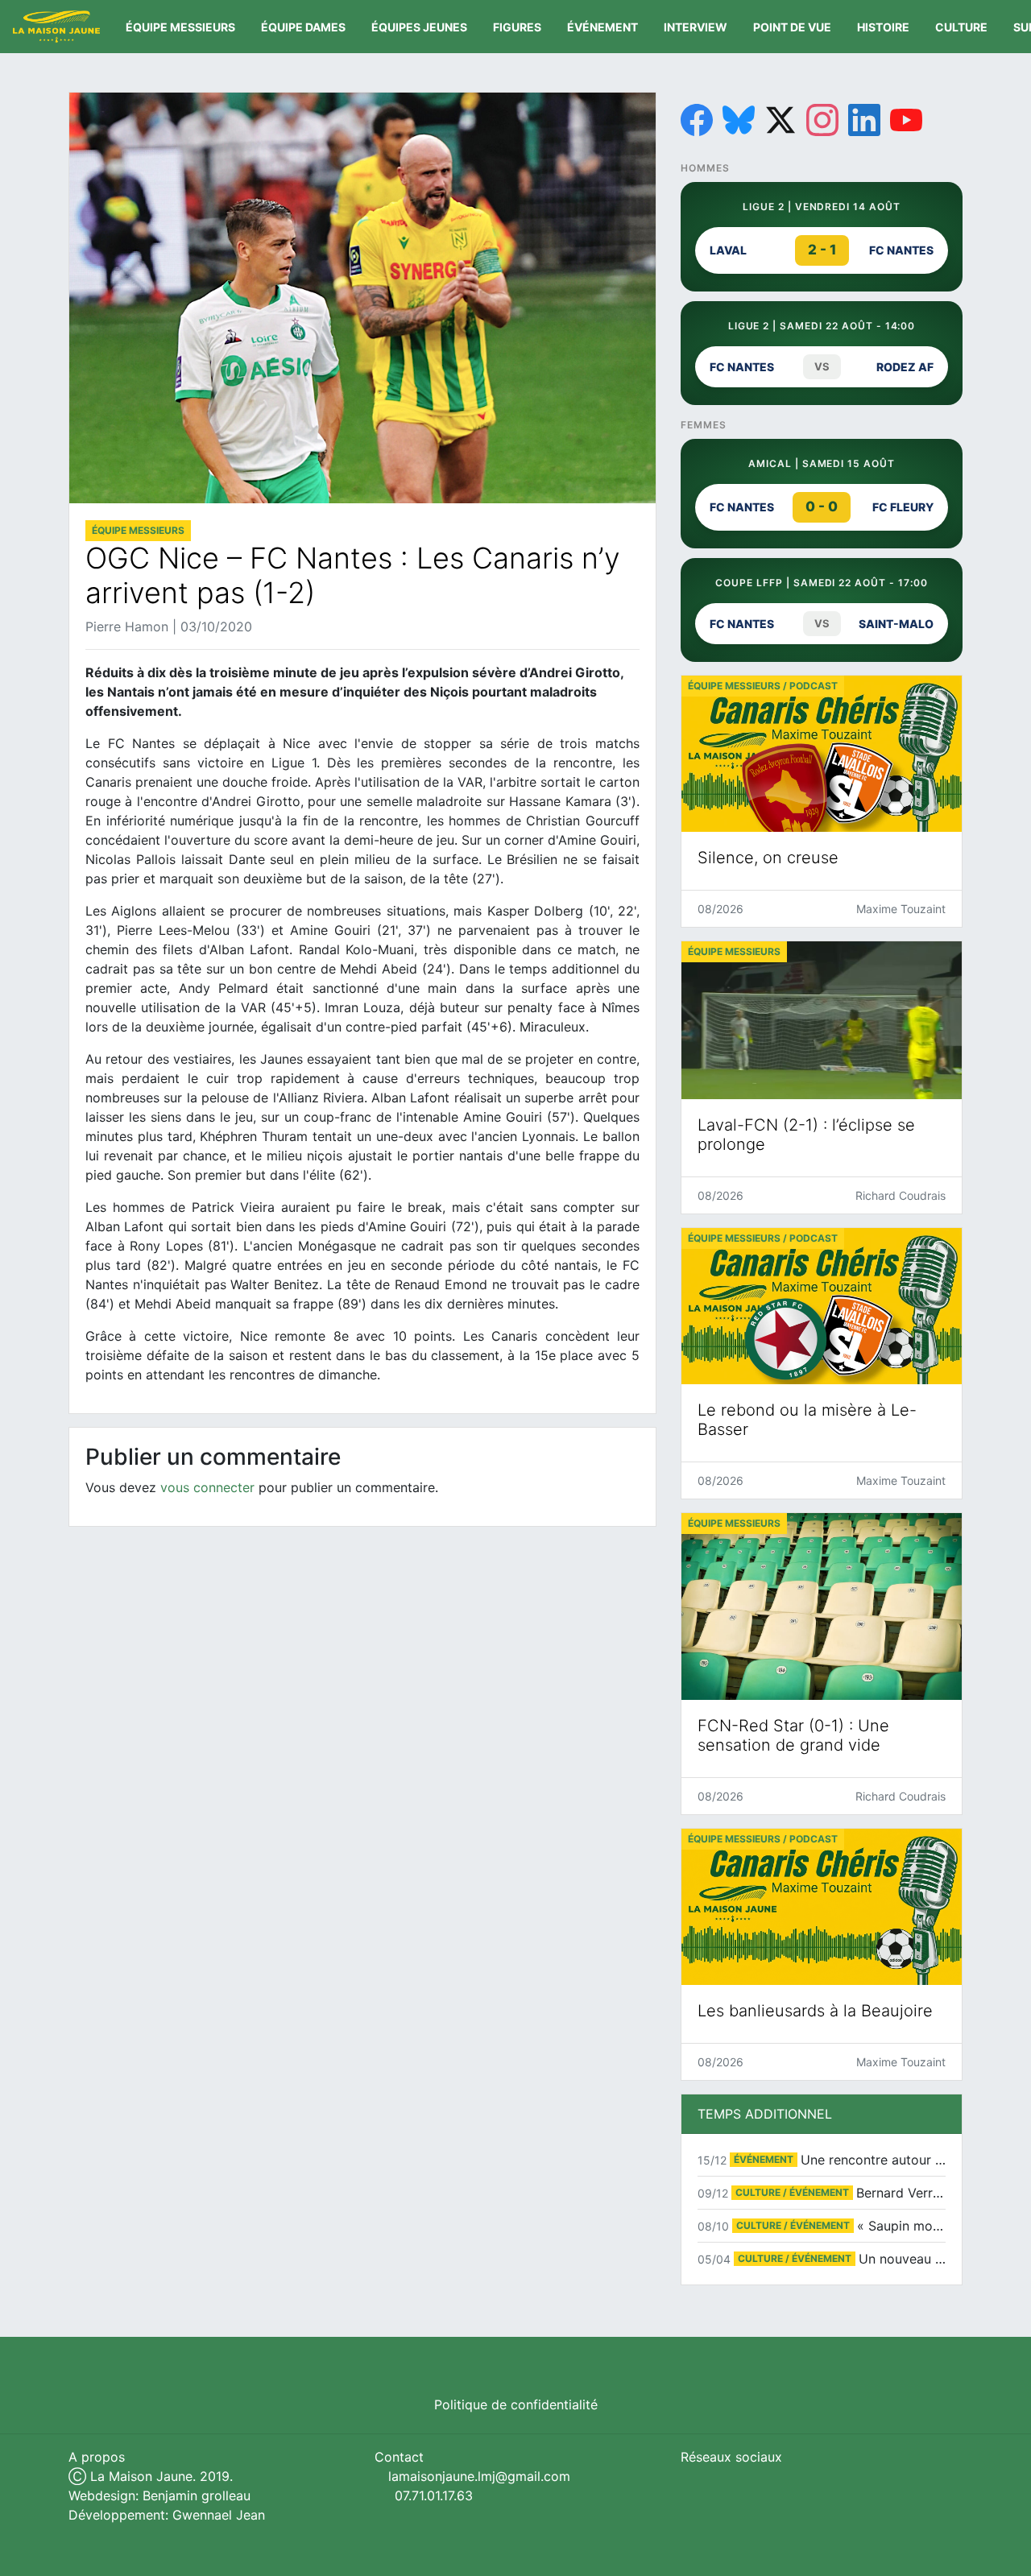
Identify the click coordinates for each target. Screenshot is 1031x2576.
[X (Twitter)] (780, 120)
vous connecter (207, 1487)
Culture (961, 27)
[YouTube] (906, 120)
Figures (517, 27)
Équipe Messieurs (180, 27)
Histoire (883, 27)
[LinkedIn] (864, 120)
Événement (602, 27)
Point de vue (792, 27)
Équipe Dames (303, 27)
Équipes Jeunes (419, 27)
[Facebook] (697, 120)
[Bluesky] (739, 120)
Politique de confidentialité (516, 2404)
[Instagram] (822, 120)
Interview (696, 27)
